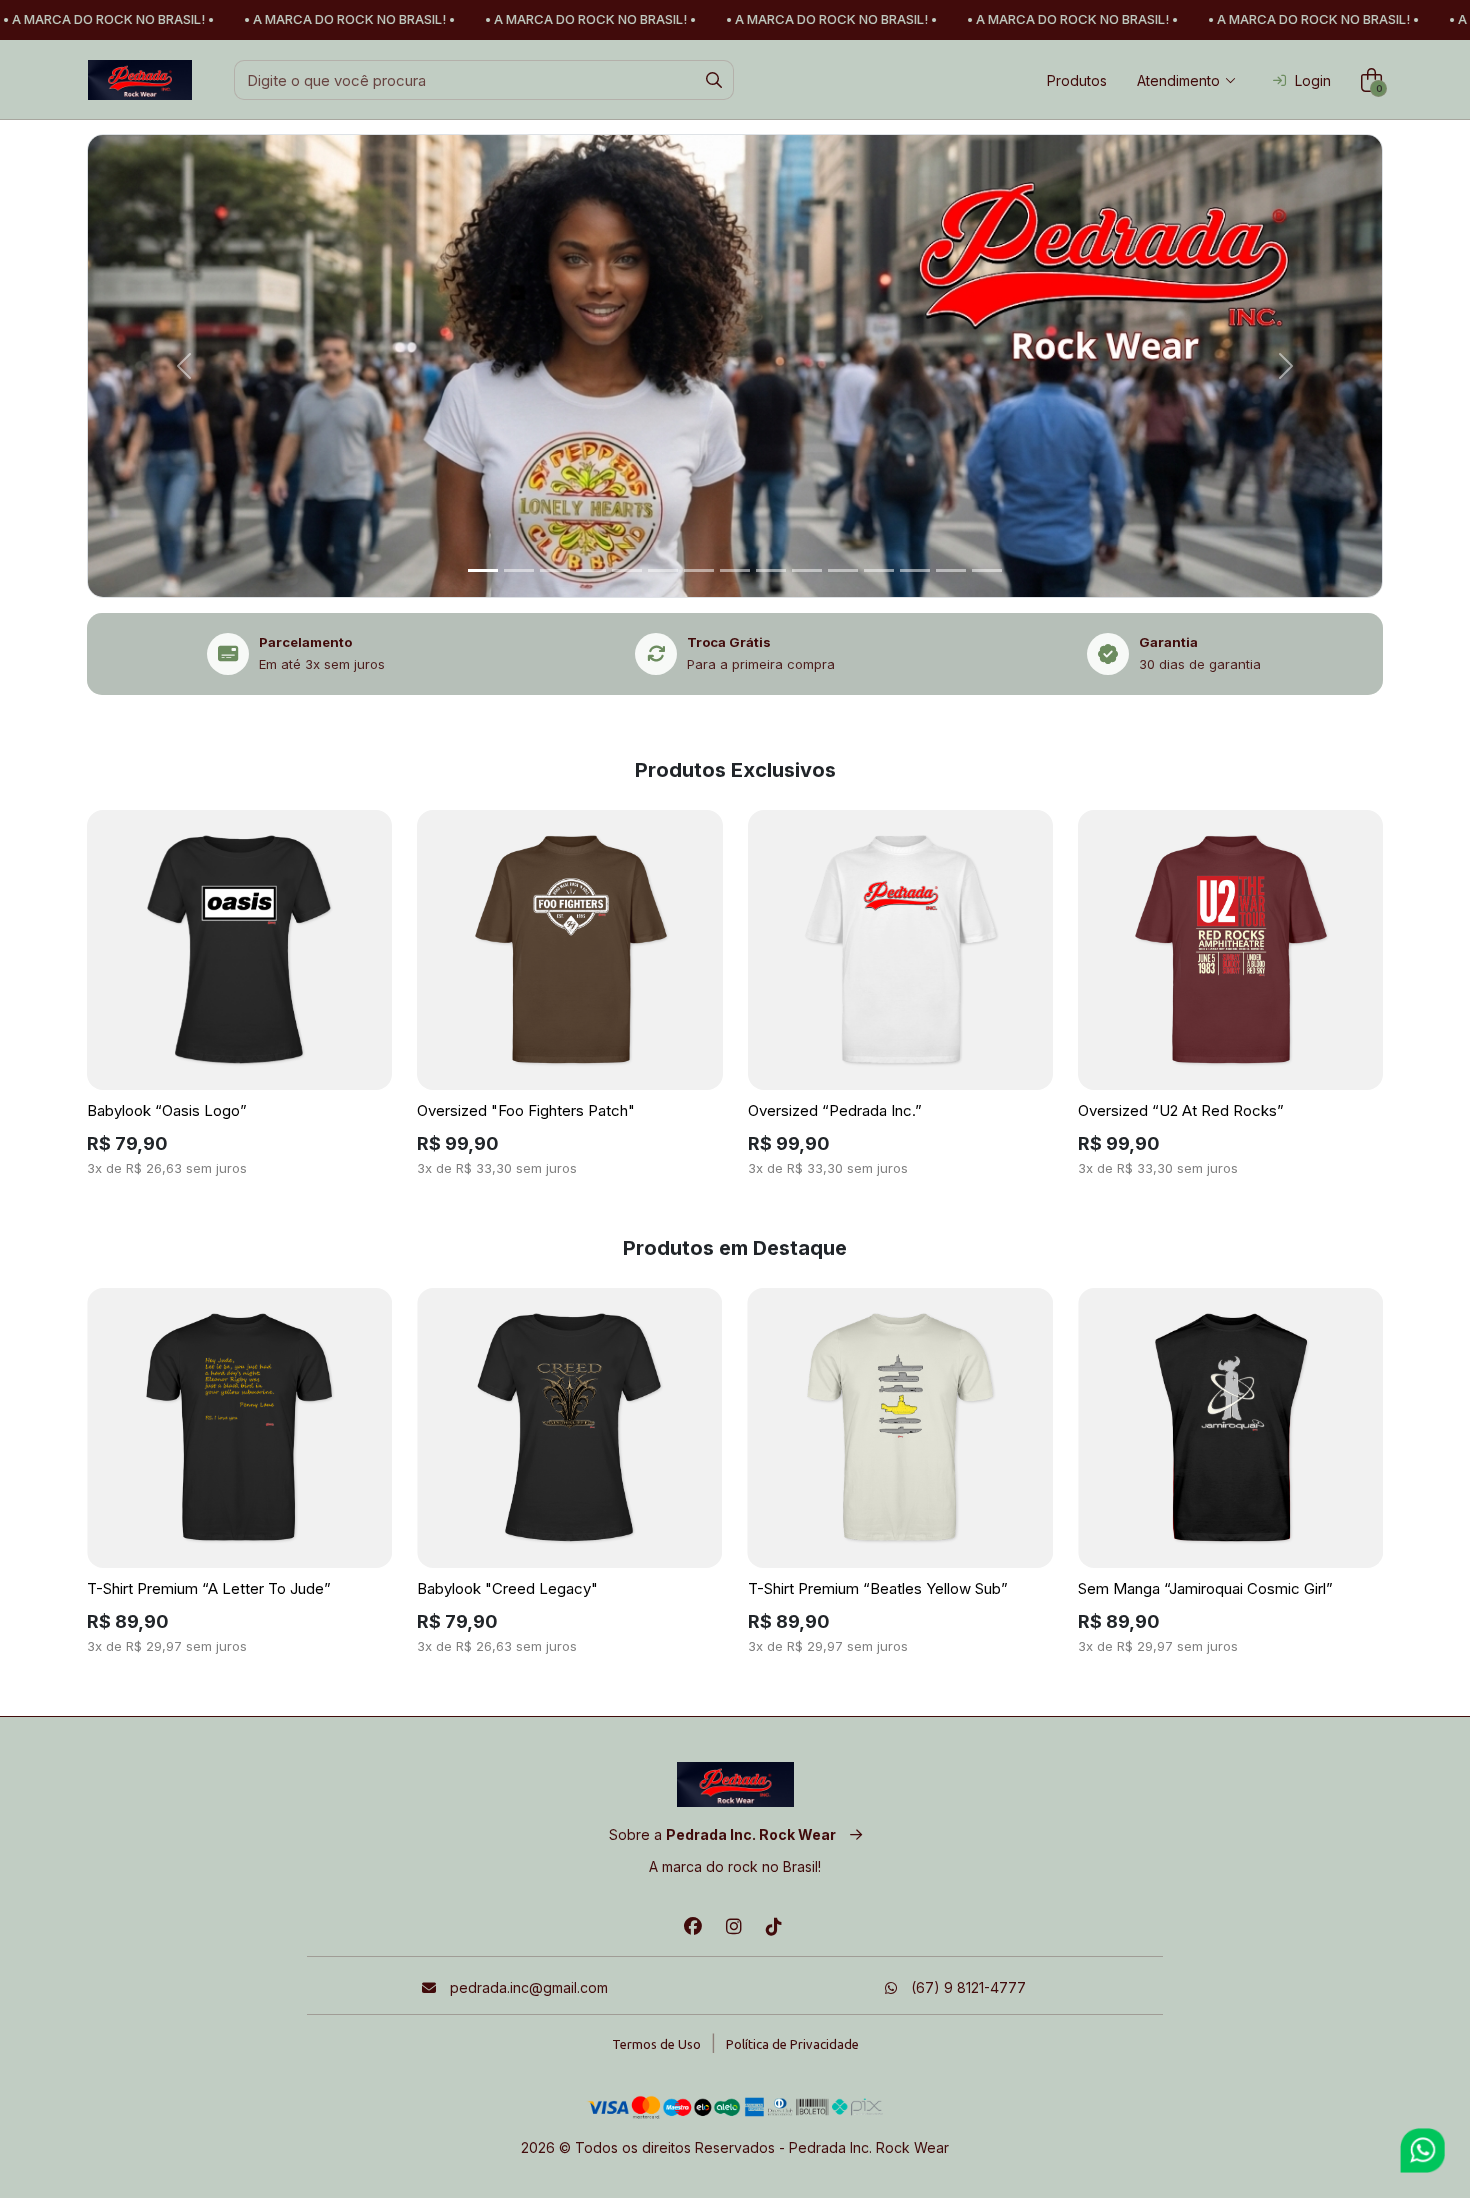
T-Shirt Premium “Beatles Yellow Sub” (878, 1588)
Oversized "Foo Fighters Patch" (526, 1110)
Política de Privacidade (792, 2044)
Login (1313, 80)
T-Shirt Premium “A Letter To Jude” (209, 1588)
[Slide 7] (735, 570)
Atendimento (1178, 80)
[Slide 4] (627, 570)
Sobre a (722, 1834)
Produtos (1077, 80)
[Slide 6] (699, 570)
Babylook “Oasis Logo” (167, 1110)
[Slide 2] (555, 570)
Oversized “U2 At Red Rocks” (1181, 1110)
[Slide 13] (951, 570)
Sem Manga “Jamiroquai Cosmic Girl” (1205, 1588)
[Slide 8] (771, 570)
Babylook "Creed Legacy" (507, 1588)
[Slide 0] (483, 570)
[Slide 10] (843, 570)
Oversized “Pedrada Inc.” (835, 1110)
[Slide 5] (663, 570)
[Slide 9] (807, 570)
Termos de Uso (656, 2044)
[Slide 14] (987, 570)
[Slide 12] (915, 570)
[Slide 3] (591, 570)
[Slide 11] (879, 570)
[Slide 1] (519, 570)
